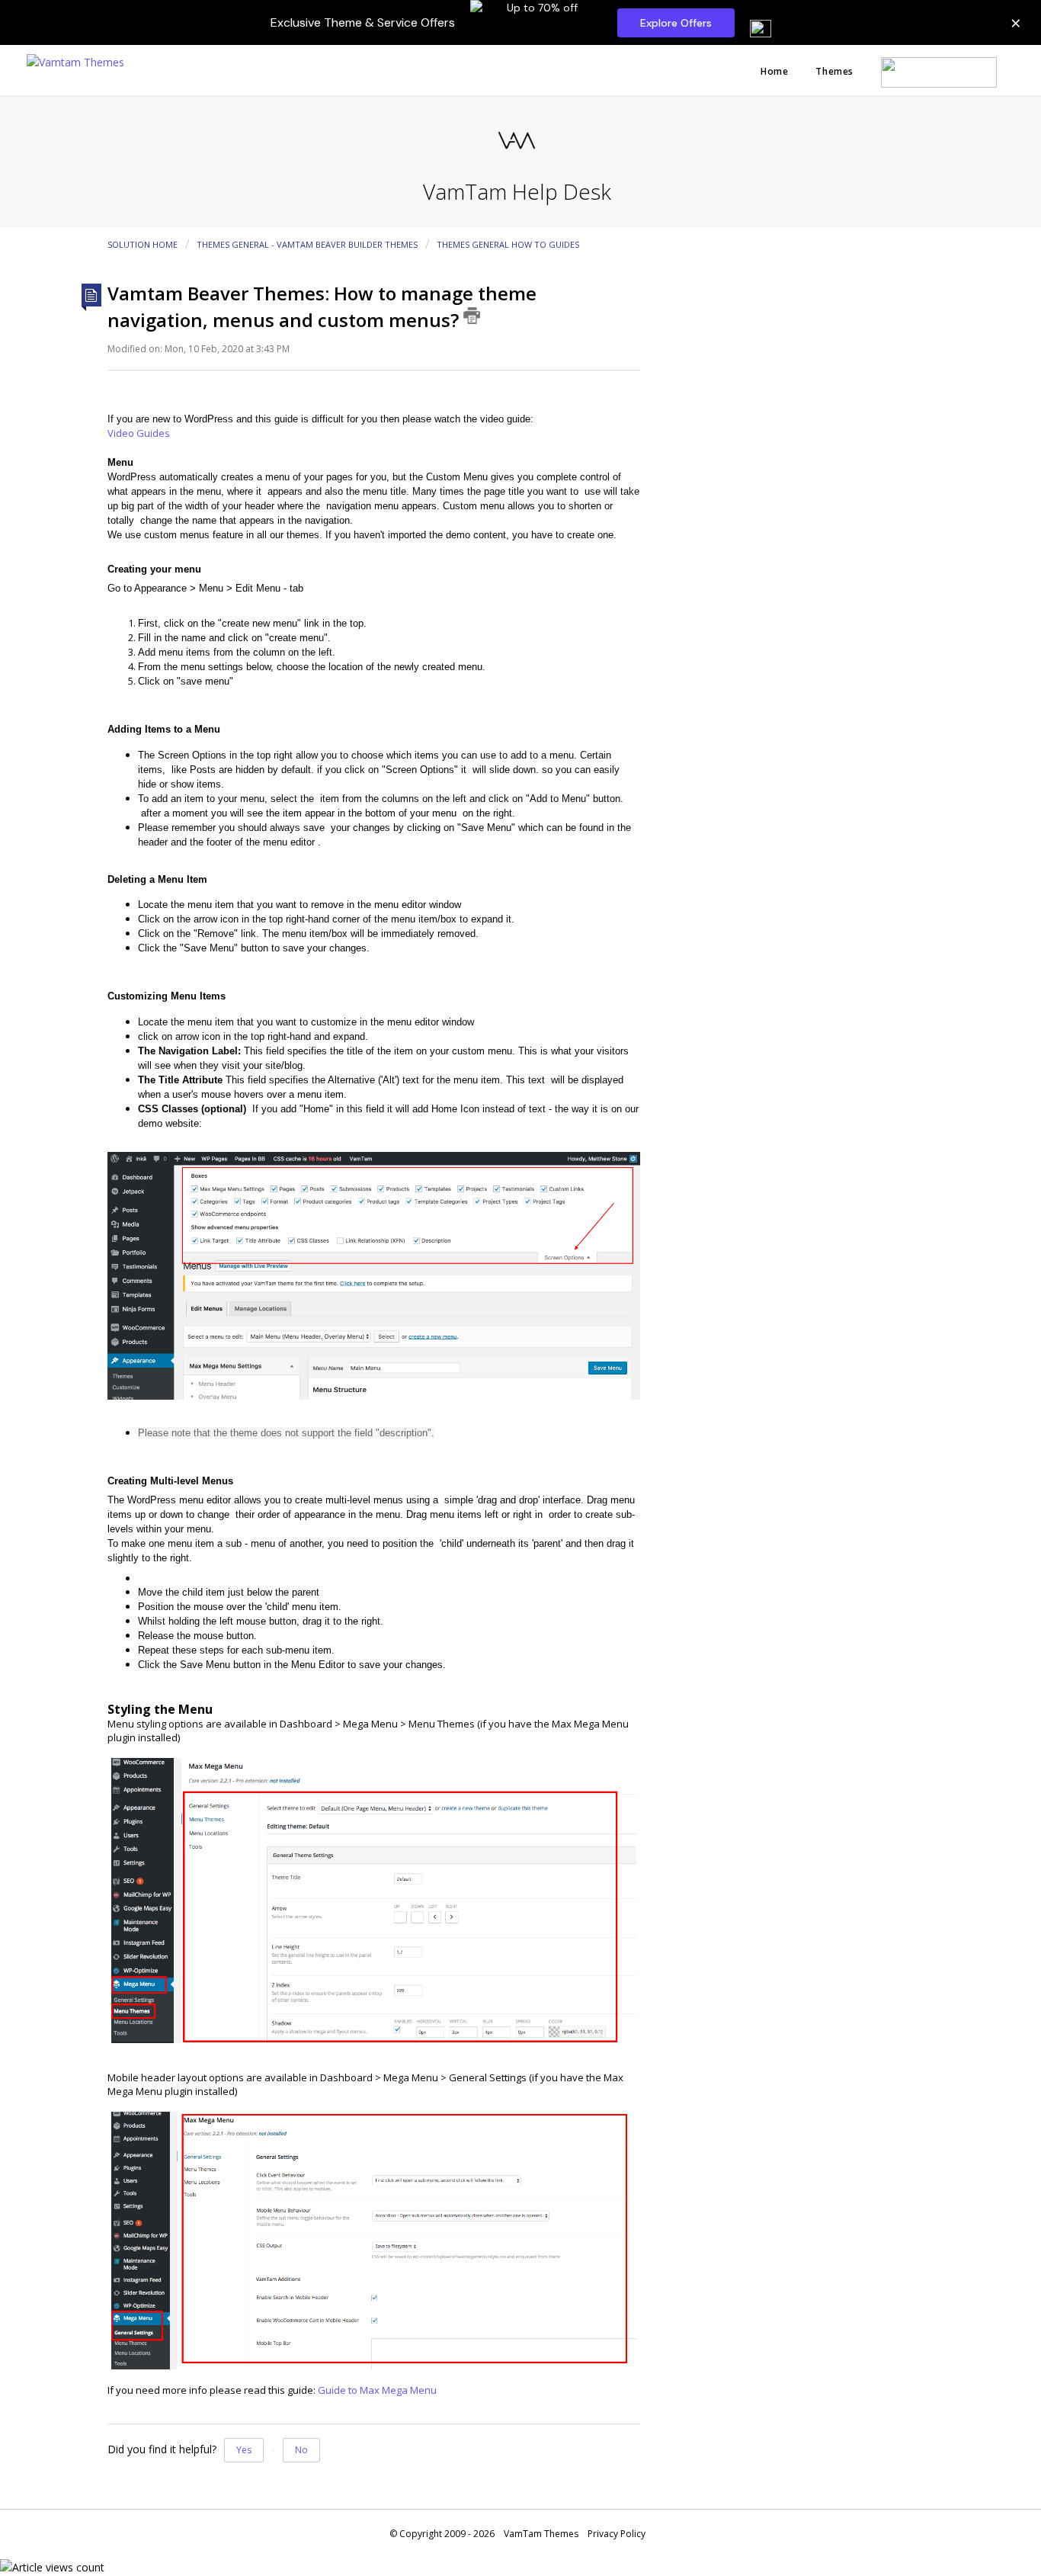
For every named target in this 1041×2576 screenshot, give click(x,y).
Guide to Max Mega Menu (377, 2390)
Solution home (144, 244)
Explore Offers (676, 23)
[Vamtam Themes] (75, 61)
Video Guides (139, 433)
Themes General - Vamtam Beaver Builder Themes (307, 244)
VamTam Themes (541, 2534)
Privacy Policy (617, 2534)
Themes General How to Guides (508, 244)
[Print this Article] (472, 316)
